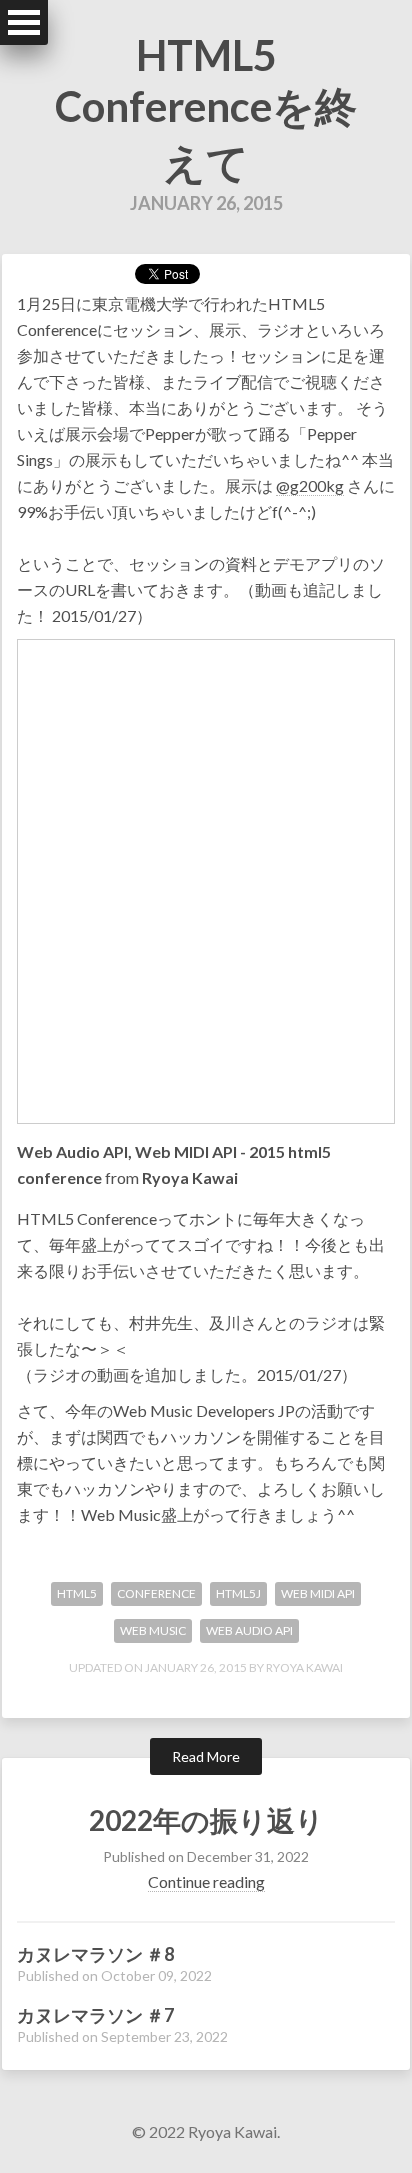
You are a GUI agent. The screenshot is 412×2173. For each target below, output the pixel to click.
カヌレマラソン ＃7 (95, 2015)
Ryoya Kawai (190, 1177)
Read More (206, 1756)
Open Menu (24, 22)
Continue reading (206, 1881)
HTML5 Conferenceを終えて (206, 108)
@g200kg (310, 485)
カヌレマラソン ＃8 (95, 1954)
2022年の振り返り (206, 1820)
